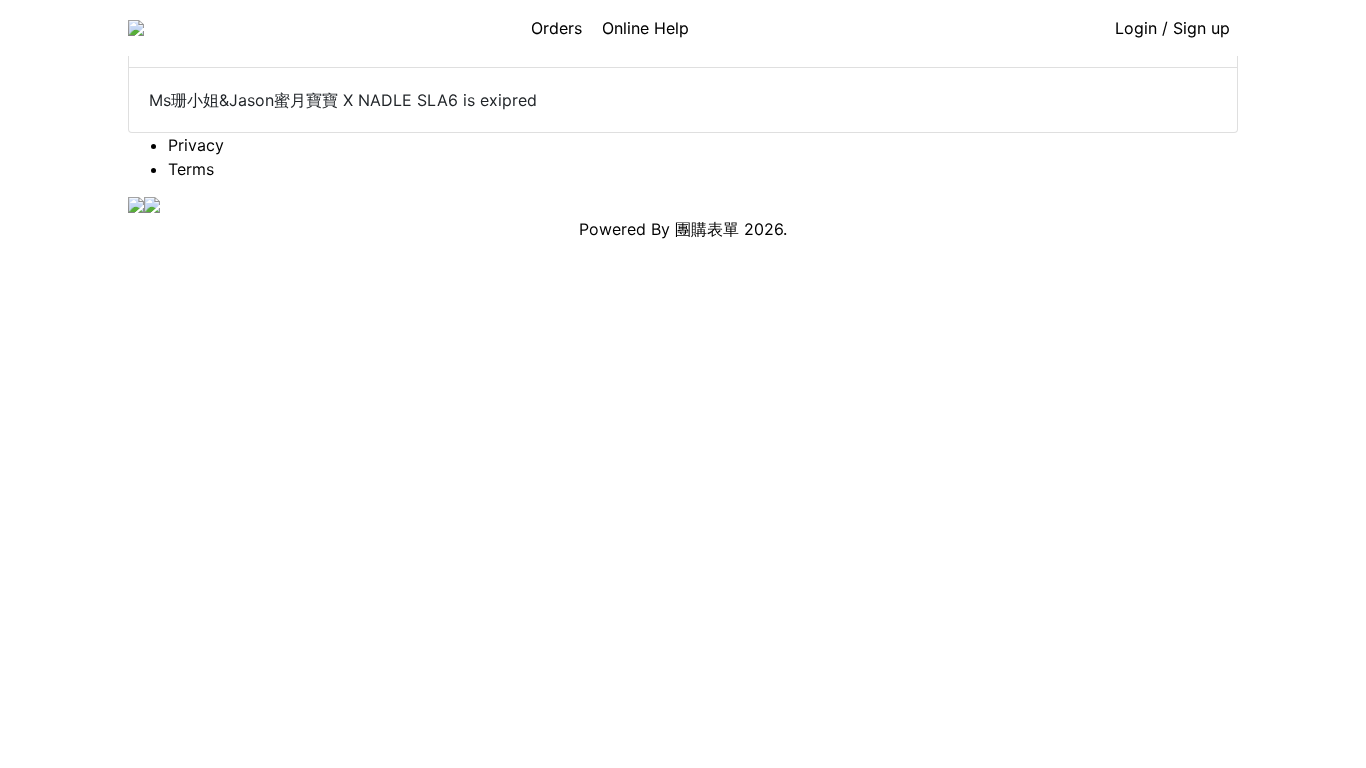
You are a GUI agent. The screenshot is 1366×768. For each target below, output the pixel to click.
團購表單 (707, 229)
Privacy (196, 145)
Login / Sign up (1172, 28)
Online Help (645, 28)
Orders (556, 28)
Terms (191, 169)
